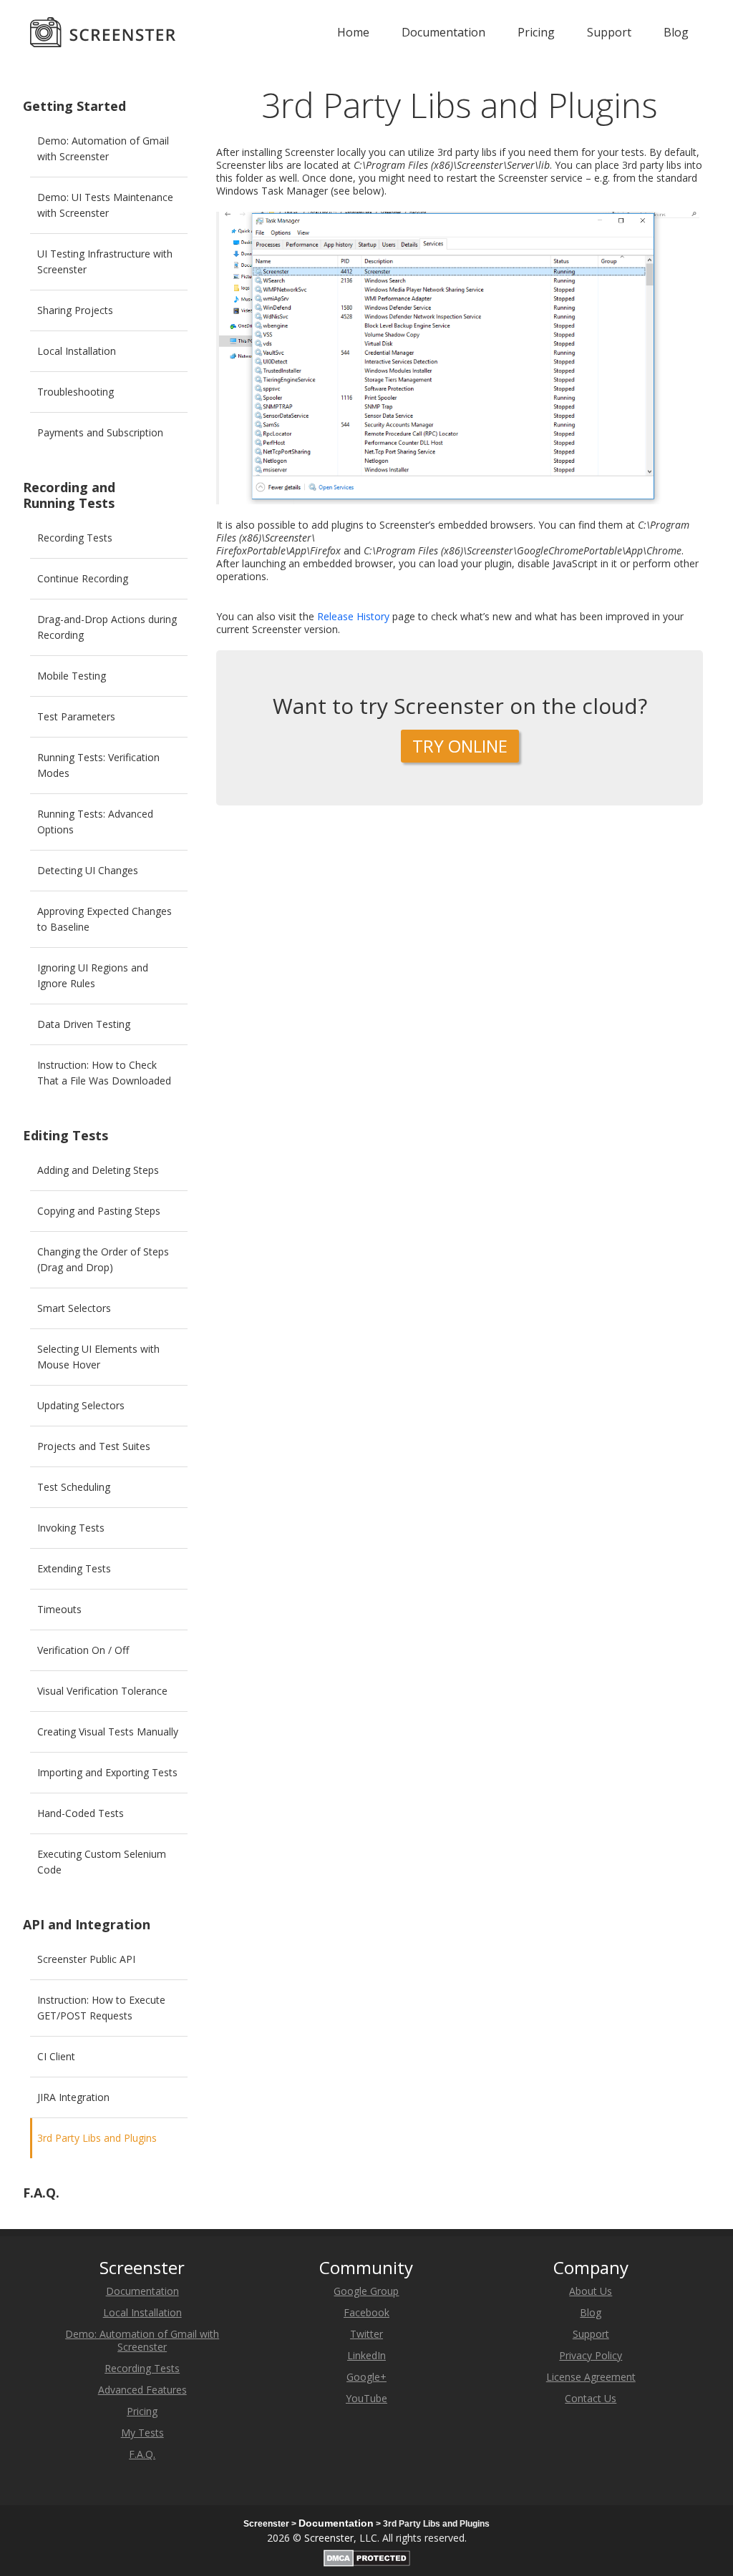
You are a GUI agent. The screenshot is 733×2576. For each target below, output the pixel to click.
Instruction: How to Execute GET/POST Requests (101, 2008)
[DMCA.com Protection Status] (367, 2556)
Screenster (329, 2538)
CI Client (56, 2056)
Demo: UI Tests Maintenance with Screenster (105, 205)
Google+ (366, 2377)
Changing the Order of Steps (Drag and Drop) (103, 1259)
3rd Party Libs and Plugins (97, 2138)
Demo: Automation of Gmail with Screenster (103, 148)
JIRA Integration (73, 2097)
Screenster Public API (86, 1959)
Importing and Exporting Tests (107, 1772)
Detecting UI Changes (88, 870)
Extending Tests (74, 1568)
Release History (353, 616)
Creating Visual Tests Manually (108, 1732)
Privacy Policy (591, 2355)
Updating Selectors (81, 1405)
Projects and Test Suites (94, 1446)
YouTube (366, 2398)
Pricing (536, 32)
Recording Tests (75, 538)
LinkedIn (366, 2355)
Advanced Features (142, 2390)
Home (353, 32)
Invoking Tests (71, 1528)
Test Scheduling (74, 1487)
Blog (676, 32)
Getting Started (74, 106)
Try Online (460, 746)
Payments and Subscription (100, 432)
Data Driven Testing (84, 1024)
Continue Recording (83, 578)
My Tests (142, 2433)
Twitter (366, 2334)
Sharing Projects (75, 310)
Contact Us (591, 2398)
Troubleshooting (76, 392)
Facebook (366, 2312)
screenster (103, 32)
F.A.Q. (41, 2193)
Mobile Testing (72, 676)
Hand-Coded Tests (81, 1813)
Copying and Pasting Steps (99, 1211)
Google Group (366, 2291)
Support (609, 32)
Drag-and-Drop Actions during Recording (107, 627)
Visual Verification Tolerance (102, 1691)
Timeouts (59, 1609)
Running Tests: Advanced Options (95, 822)
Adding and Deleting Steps (98, 1170)
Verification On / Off (83, 1650)
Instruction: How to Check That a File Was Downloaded (104, 1073)
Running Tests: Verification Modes (98, 765)
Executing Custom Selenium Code (102, 1862)
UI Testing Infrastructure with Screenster (105, 261)
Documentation (443, 32)
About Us (591, 2291)
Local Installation (77, 351)
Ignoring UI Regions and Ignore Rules (93, 975)
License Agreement (591, 2377)
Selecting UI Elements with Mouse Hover (98, 1357)
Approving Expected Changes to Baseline (105, 919)
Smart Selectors (74, 1308)
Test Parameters (76, 716)
